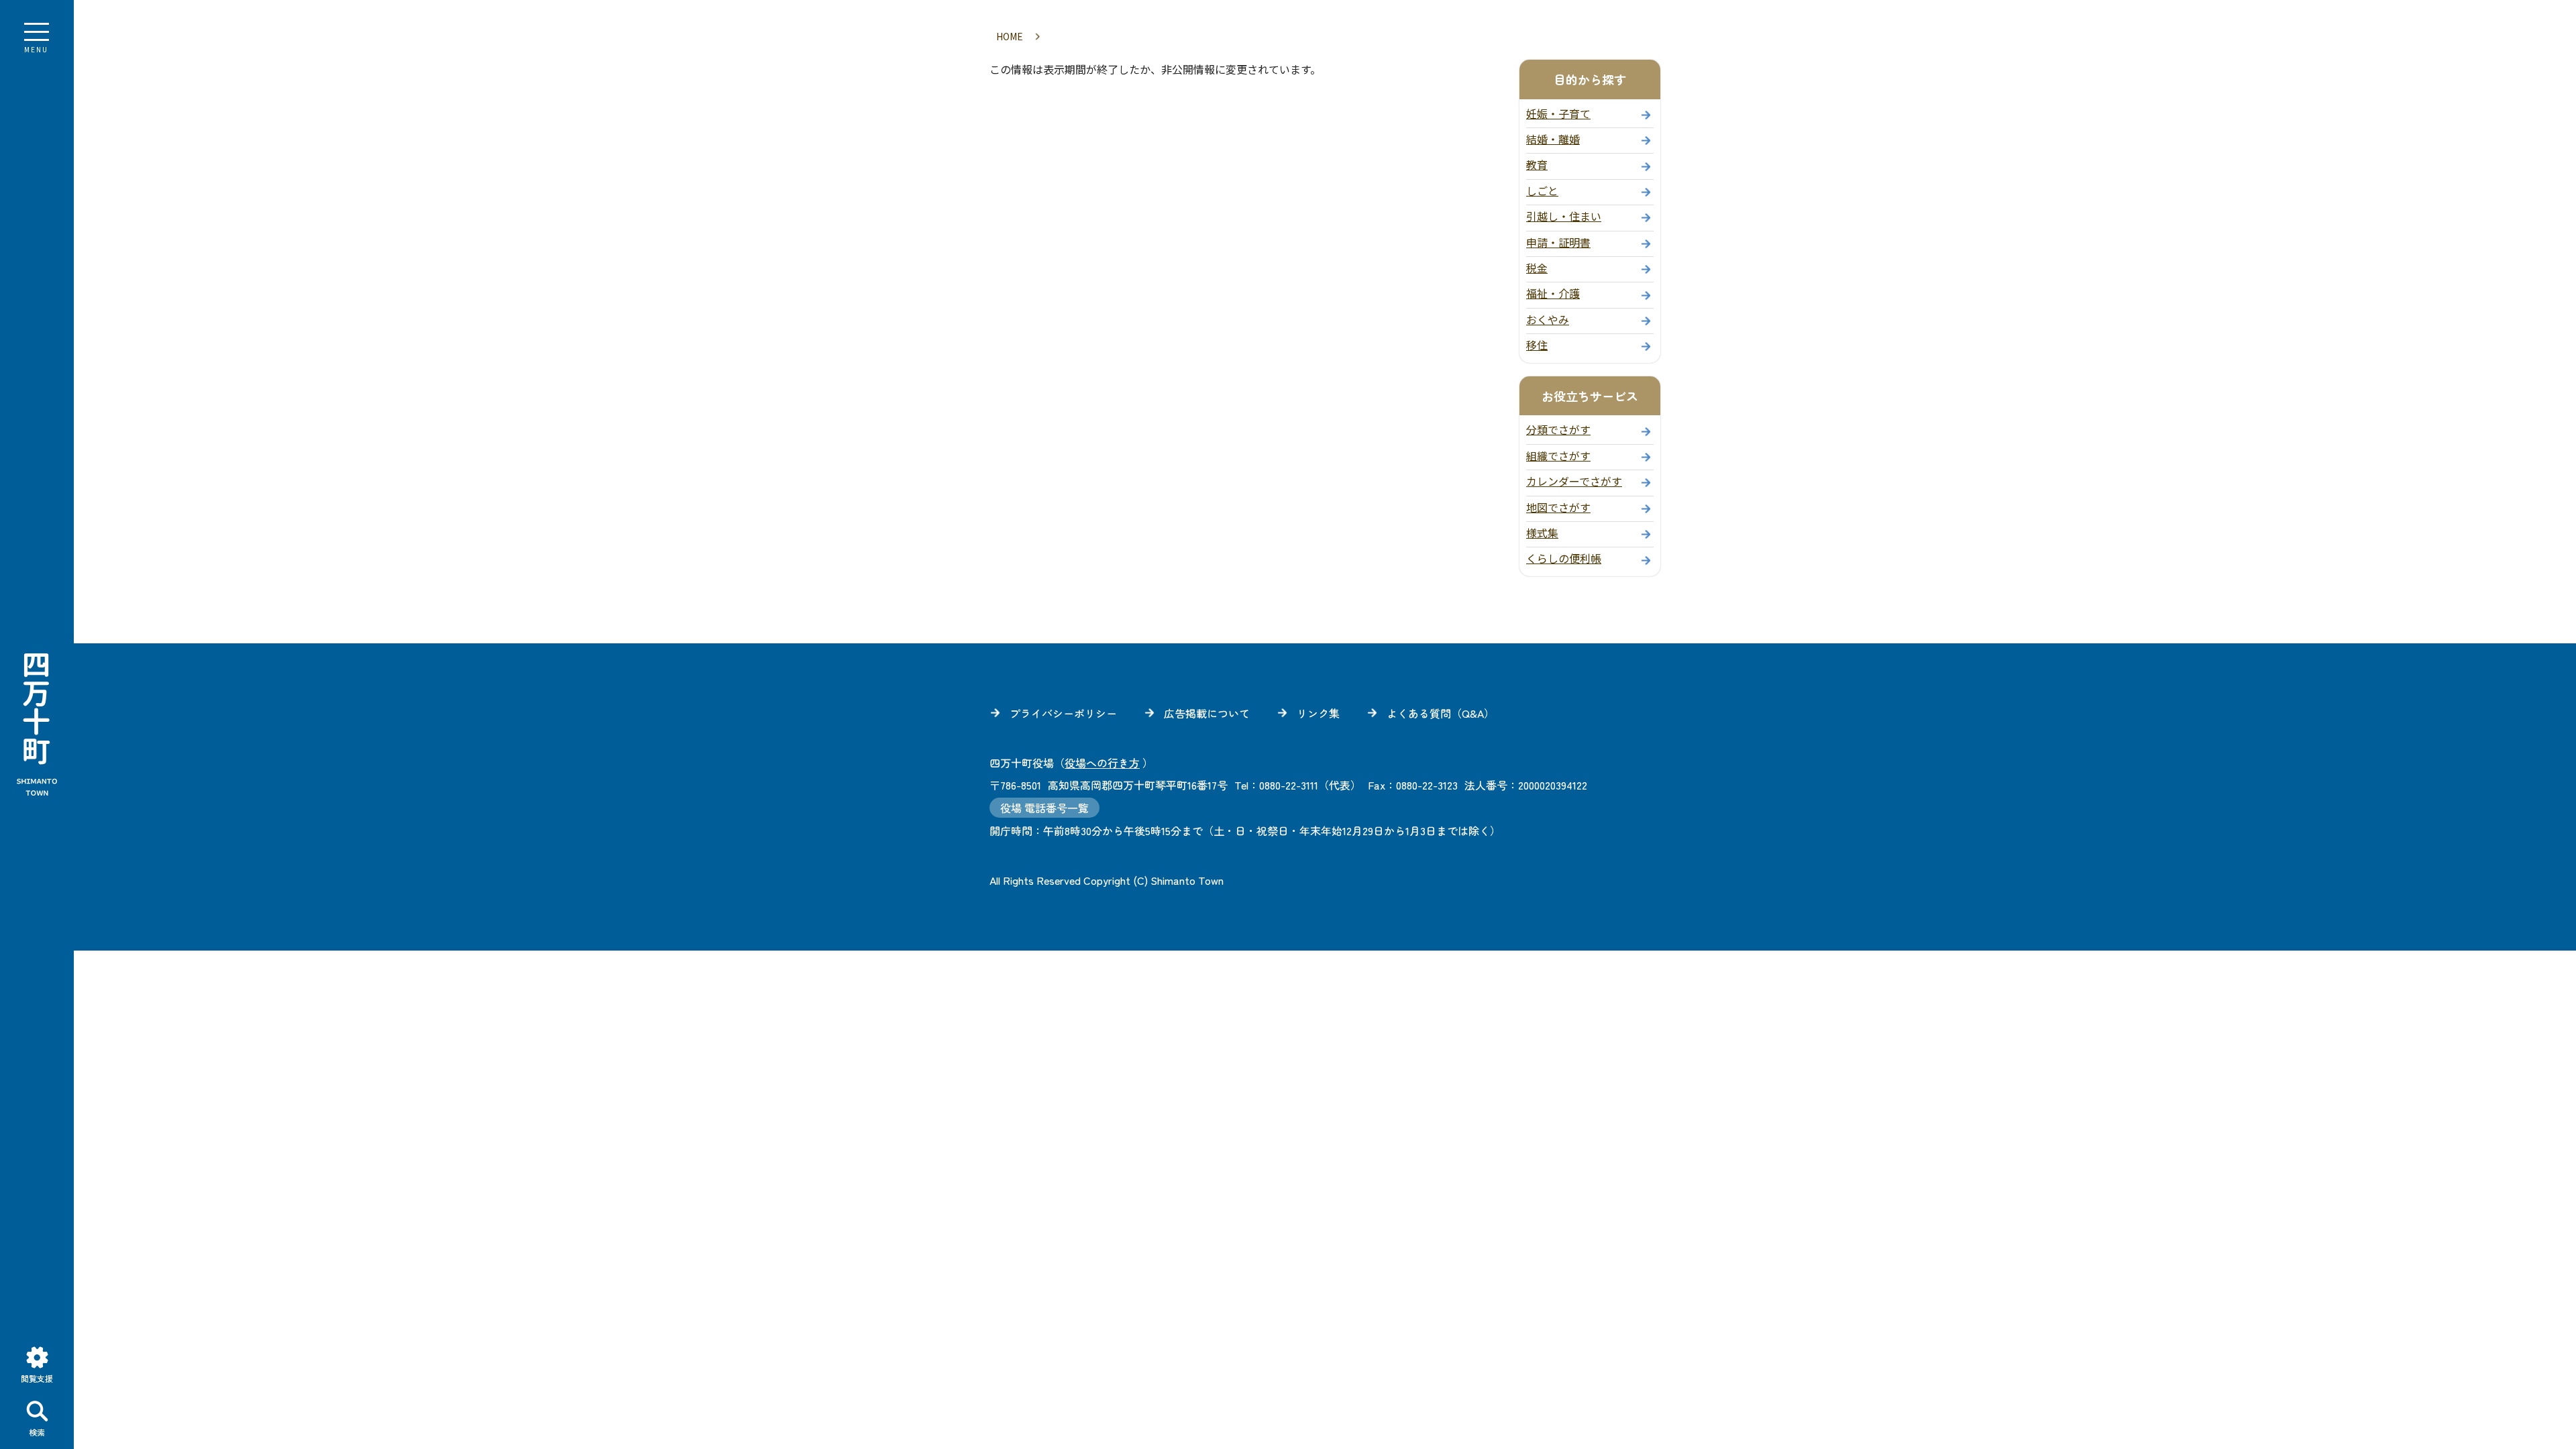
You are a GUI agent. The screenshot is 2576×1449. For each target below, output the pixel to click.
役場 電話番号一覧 (1044, 808)
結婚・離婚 (1553, 139)
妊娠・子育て (1558, 113)
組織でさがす (1558, 455)
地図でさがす (1558, 507)
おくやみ (1548, 319)
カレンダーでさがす (1574, 481)
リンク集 (1318, 713)
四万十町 (37, 724)
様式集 (1542, 533)
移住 (1537, 345)
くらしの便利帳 (1564, 558)
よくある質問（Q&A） (1441, 713)
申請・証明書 (1558, 242)
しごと (1542, 191)
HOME (1010, 36)
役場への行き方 (1102, 763)
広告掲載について (1207, 713)
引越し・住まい (1564, 216)
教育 (1537, 164)
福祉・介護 (1553, 293)
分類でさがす (1558, 429)
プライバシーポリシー (1063, 713)
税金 (1537, 268)
